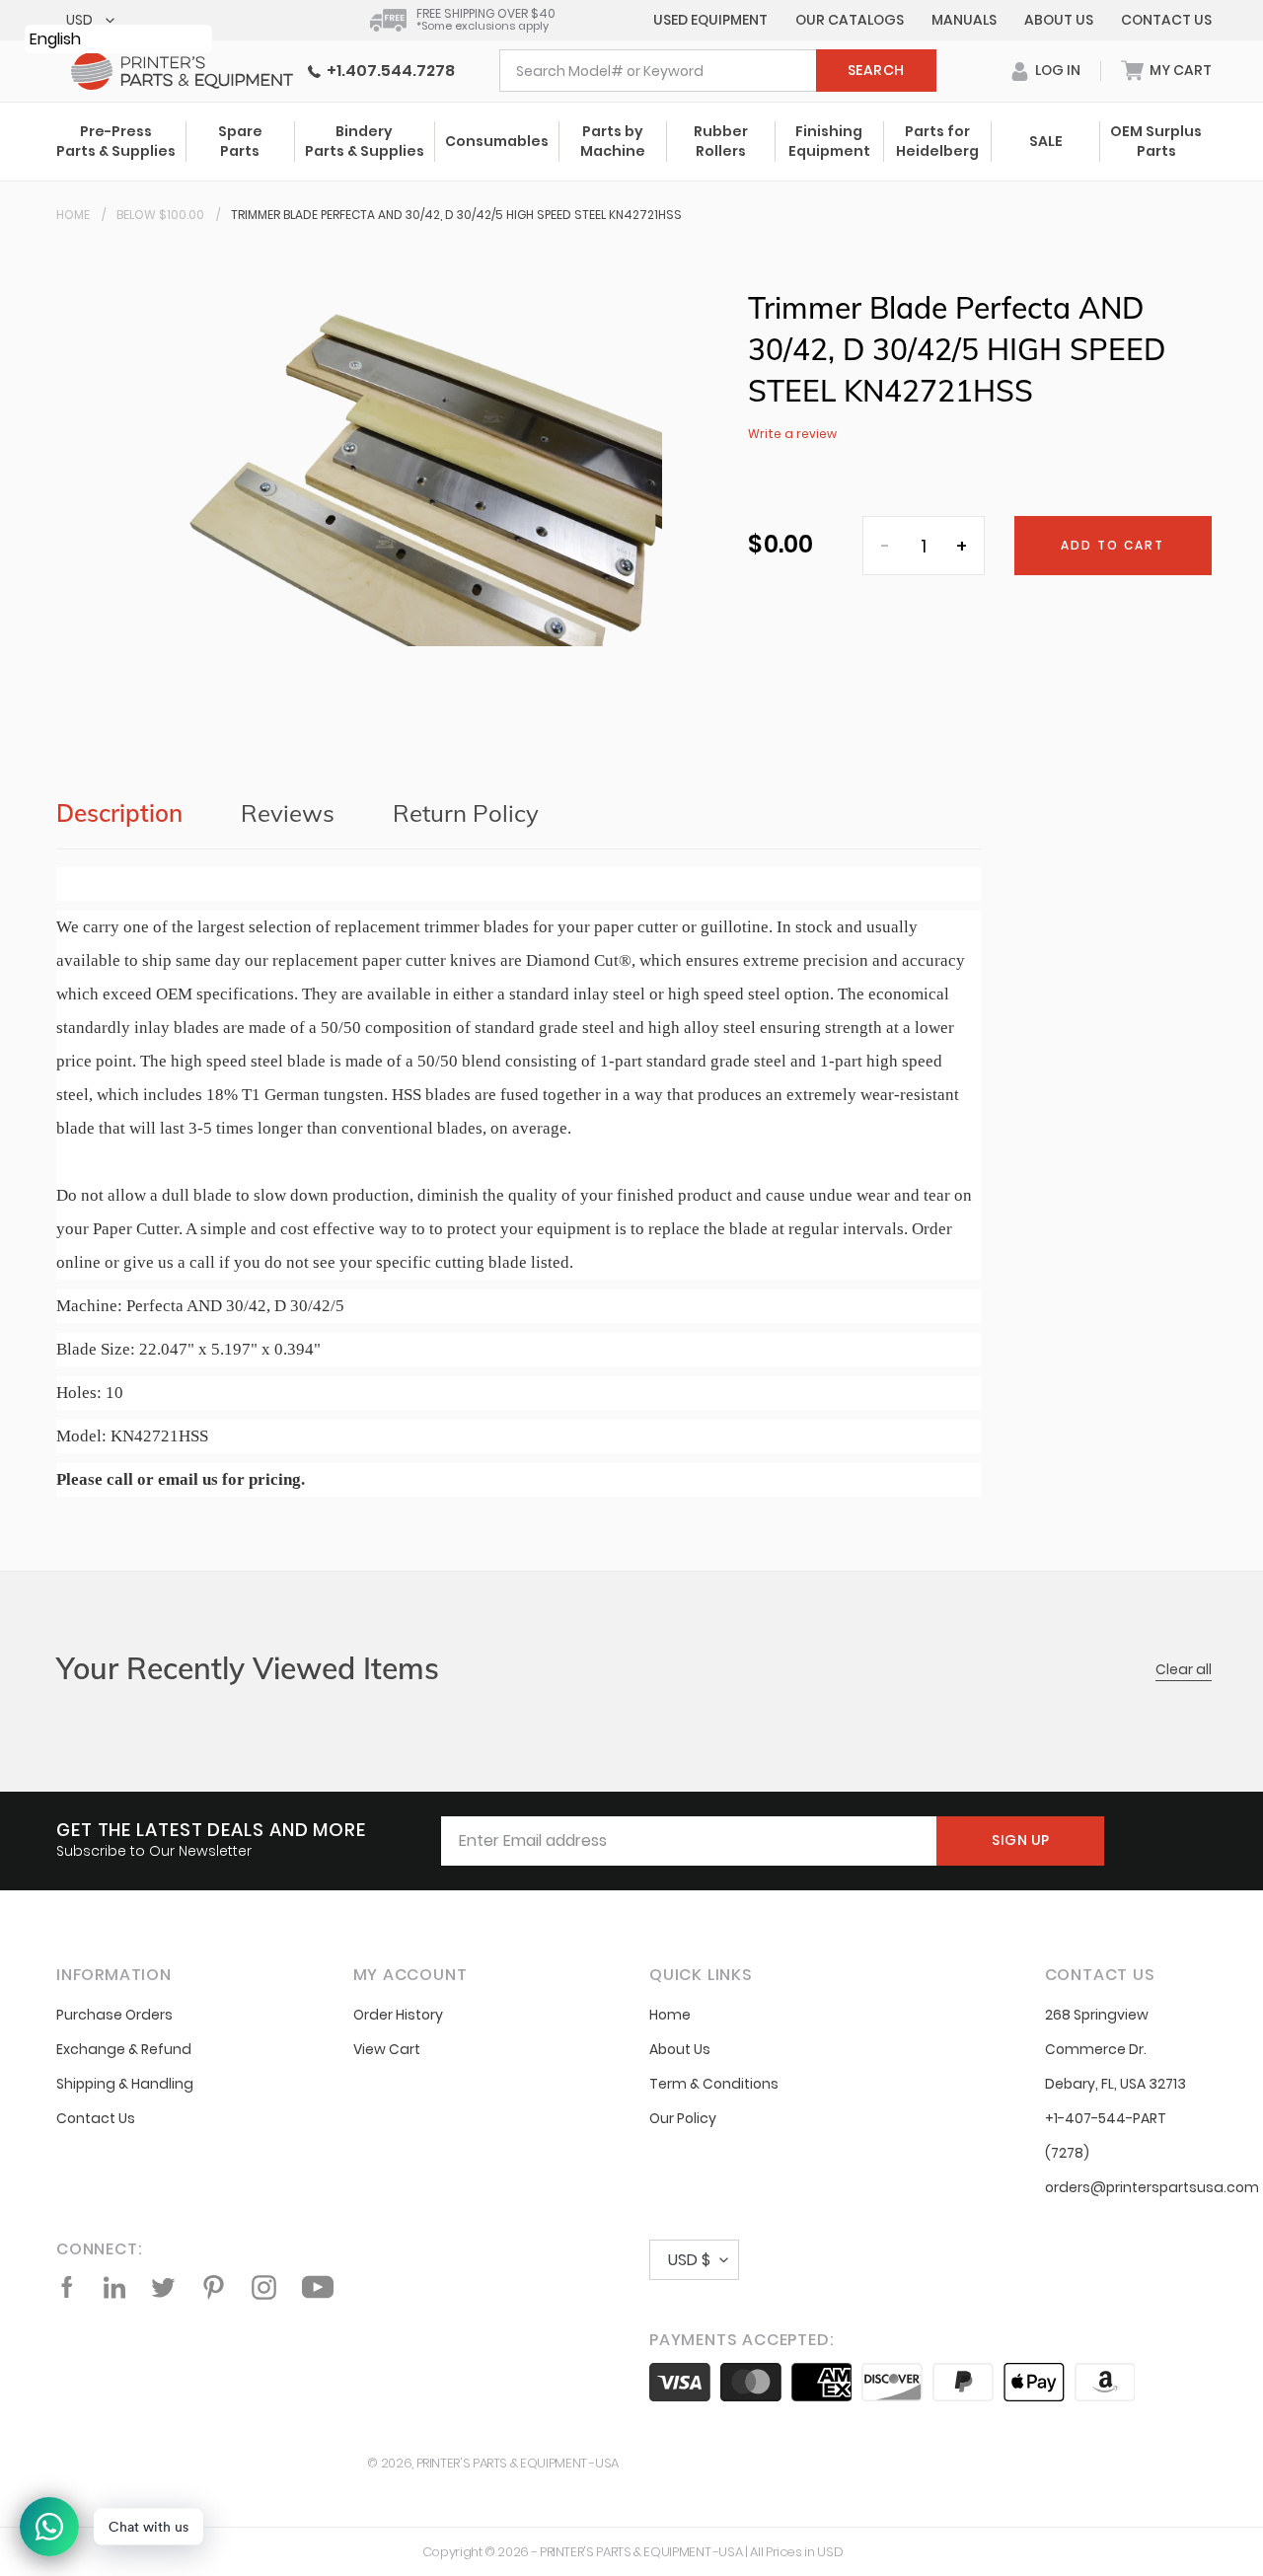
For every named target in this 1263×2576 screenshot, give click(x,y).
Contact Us (1166, 20)
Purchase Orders (114, 2015)
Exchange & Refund (124, 2049)
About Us (1059, 20)
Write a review (792, 434)
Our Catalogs (850, 20)
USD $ (689, 2260)
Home (73, 215)
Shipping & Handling (125, 2084)
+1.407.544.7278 (388, 71)
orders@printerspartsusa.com (1152, 2187)
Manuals (964, 20)
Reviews (288, 813)
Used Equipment (710, 20)
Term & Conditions (714, 2084)
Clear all (1184, 1669)
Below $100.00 (160, 215)
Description (119, 813)
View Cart (387, 2049)
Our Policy (683, 2118)
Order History (398, 2015)
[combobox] (718, 71)
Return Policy (466, 813)
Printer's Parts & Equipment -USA (518, 2463)
